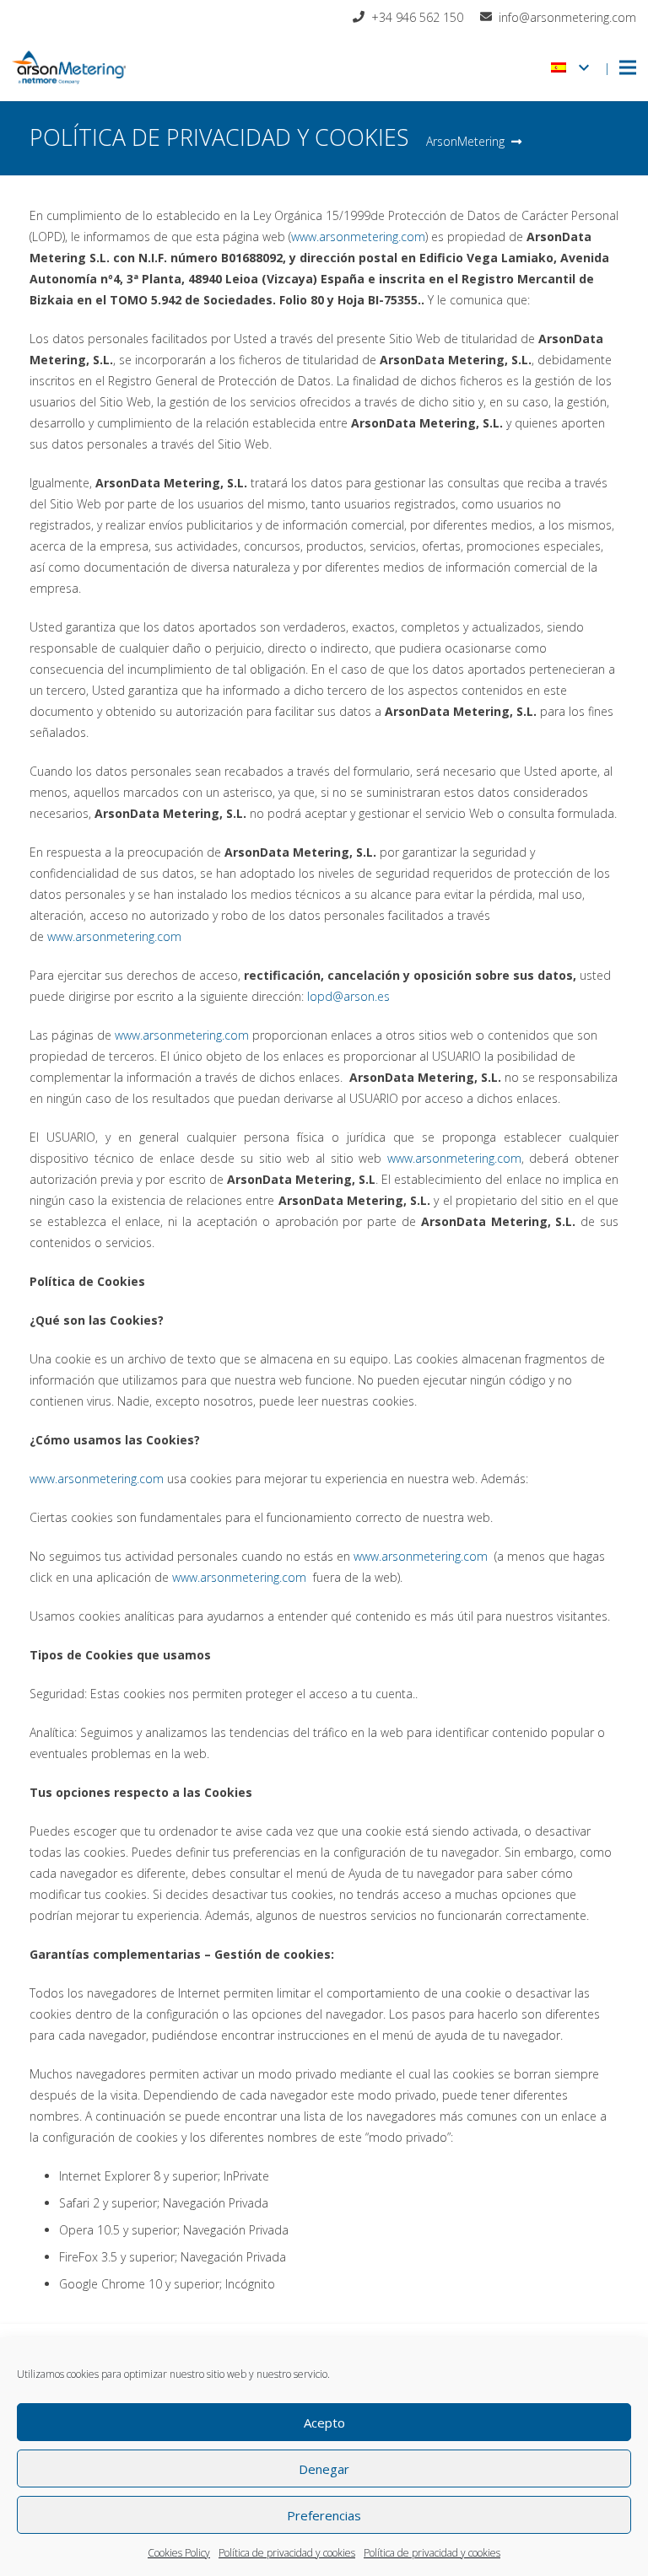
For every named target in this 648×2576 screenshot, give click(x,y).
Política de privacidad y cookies (287, 2553)
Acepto (324, 2423)
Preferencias (324, 2515)
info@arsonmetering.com (567, 17)
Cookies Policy (179, 2553)
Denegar (324, 2469)
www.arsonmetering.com (358, 237)
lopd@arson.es (348, 996)
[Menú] (628, 67)
